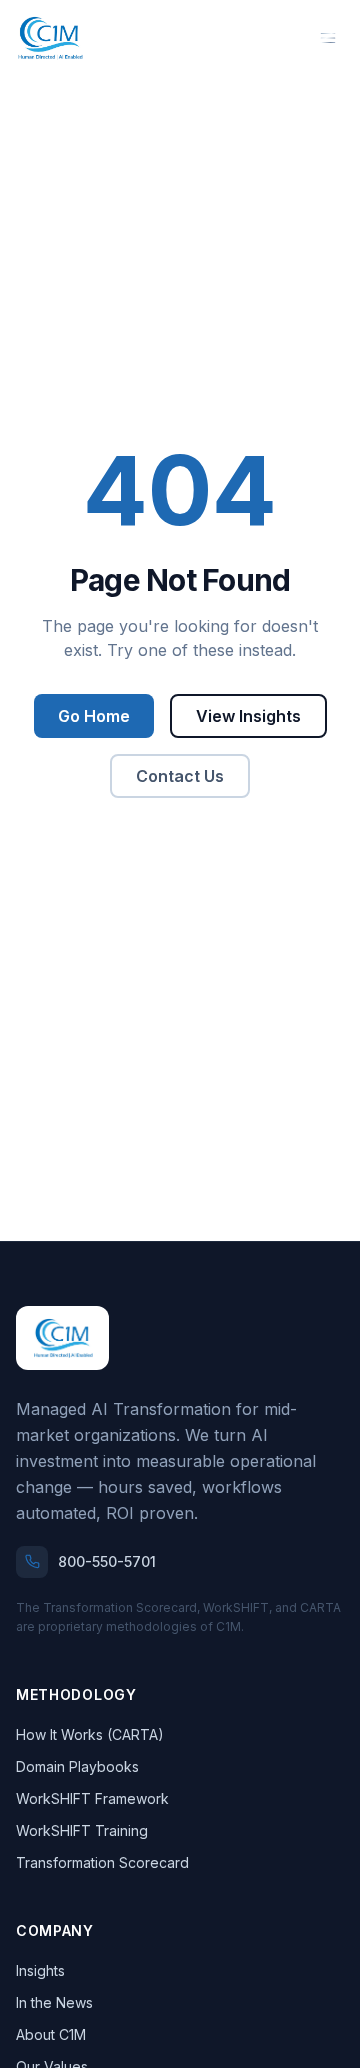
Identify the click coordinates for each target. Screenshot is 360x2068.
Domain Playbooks (77, 1766)
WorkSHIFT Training (82, 1830)
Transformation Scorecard (102, 1862)
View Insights (248, 716)
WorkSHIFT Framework (92, 1798)
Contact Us (180, 776)
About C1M (51, 2034)
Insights (40, 1970)
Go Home (94, 716)
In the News (54, 2002)
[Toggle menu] (328, 38)
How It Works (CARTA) (90, 1734)
